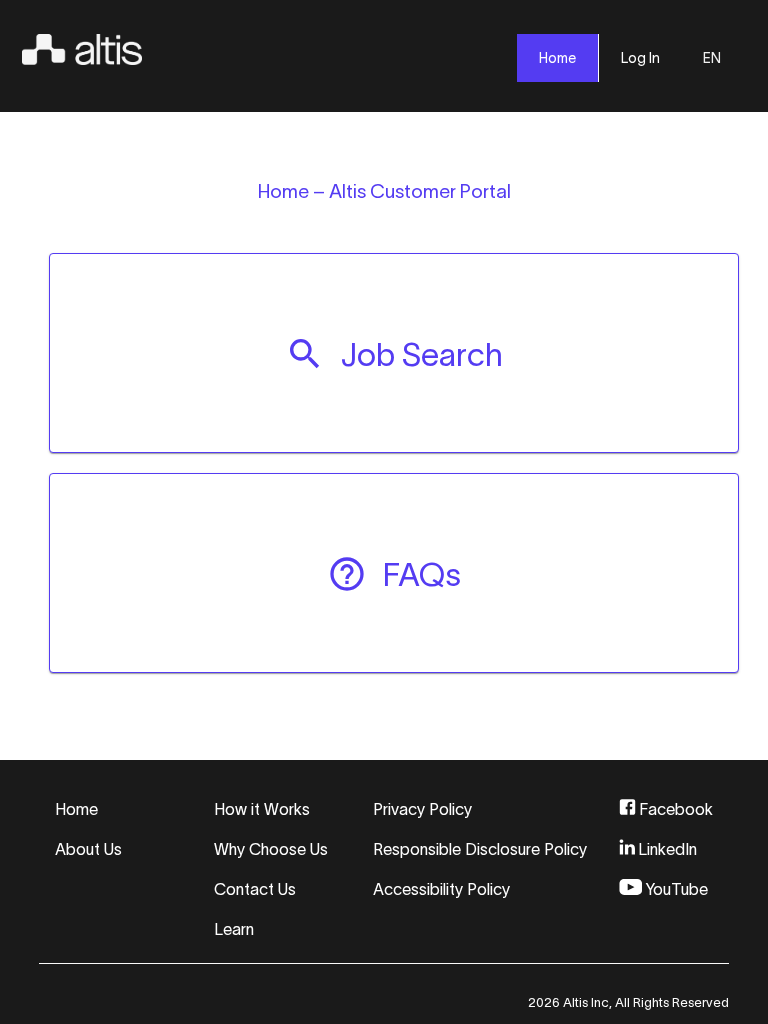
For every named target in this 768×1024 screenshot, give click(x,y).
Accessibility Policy (441, 889)
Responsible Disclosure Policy (480, 849)
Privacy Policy (422, 809)
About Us (88, 849)
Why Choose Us (271, 849)
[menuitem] (394, 353)
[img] (82, 46)
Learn (234, 929)
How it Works (262, 809)
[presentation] (557, 58)
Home (76, 809)
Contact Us (255, 889)
